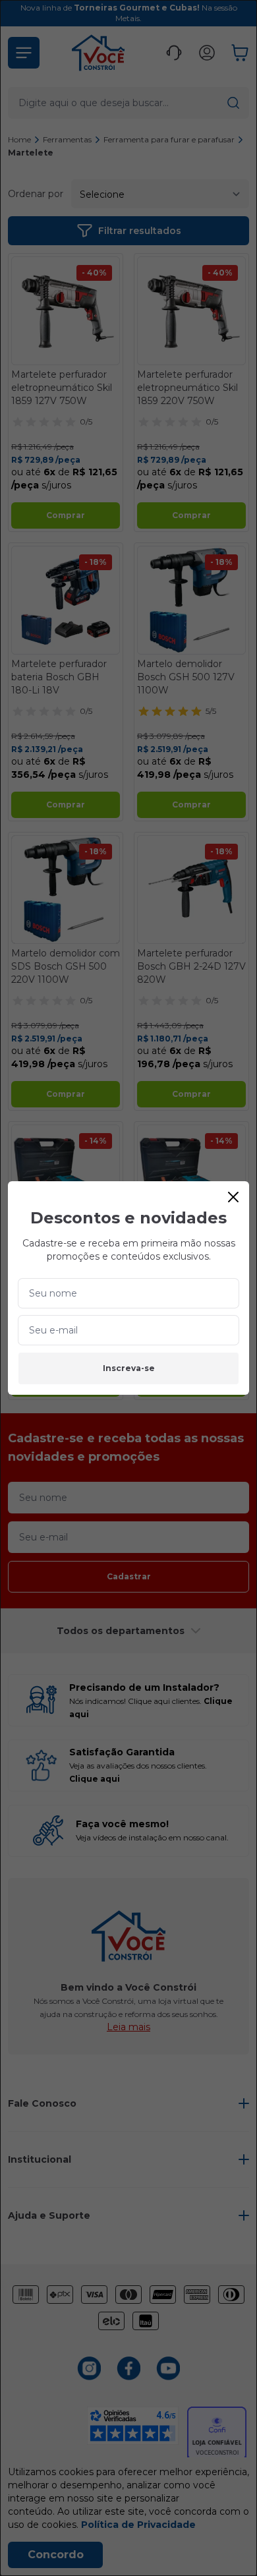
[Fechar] (233, 1197)
